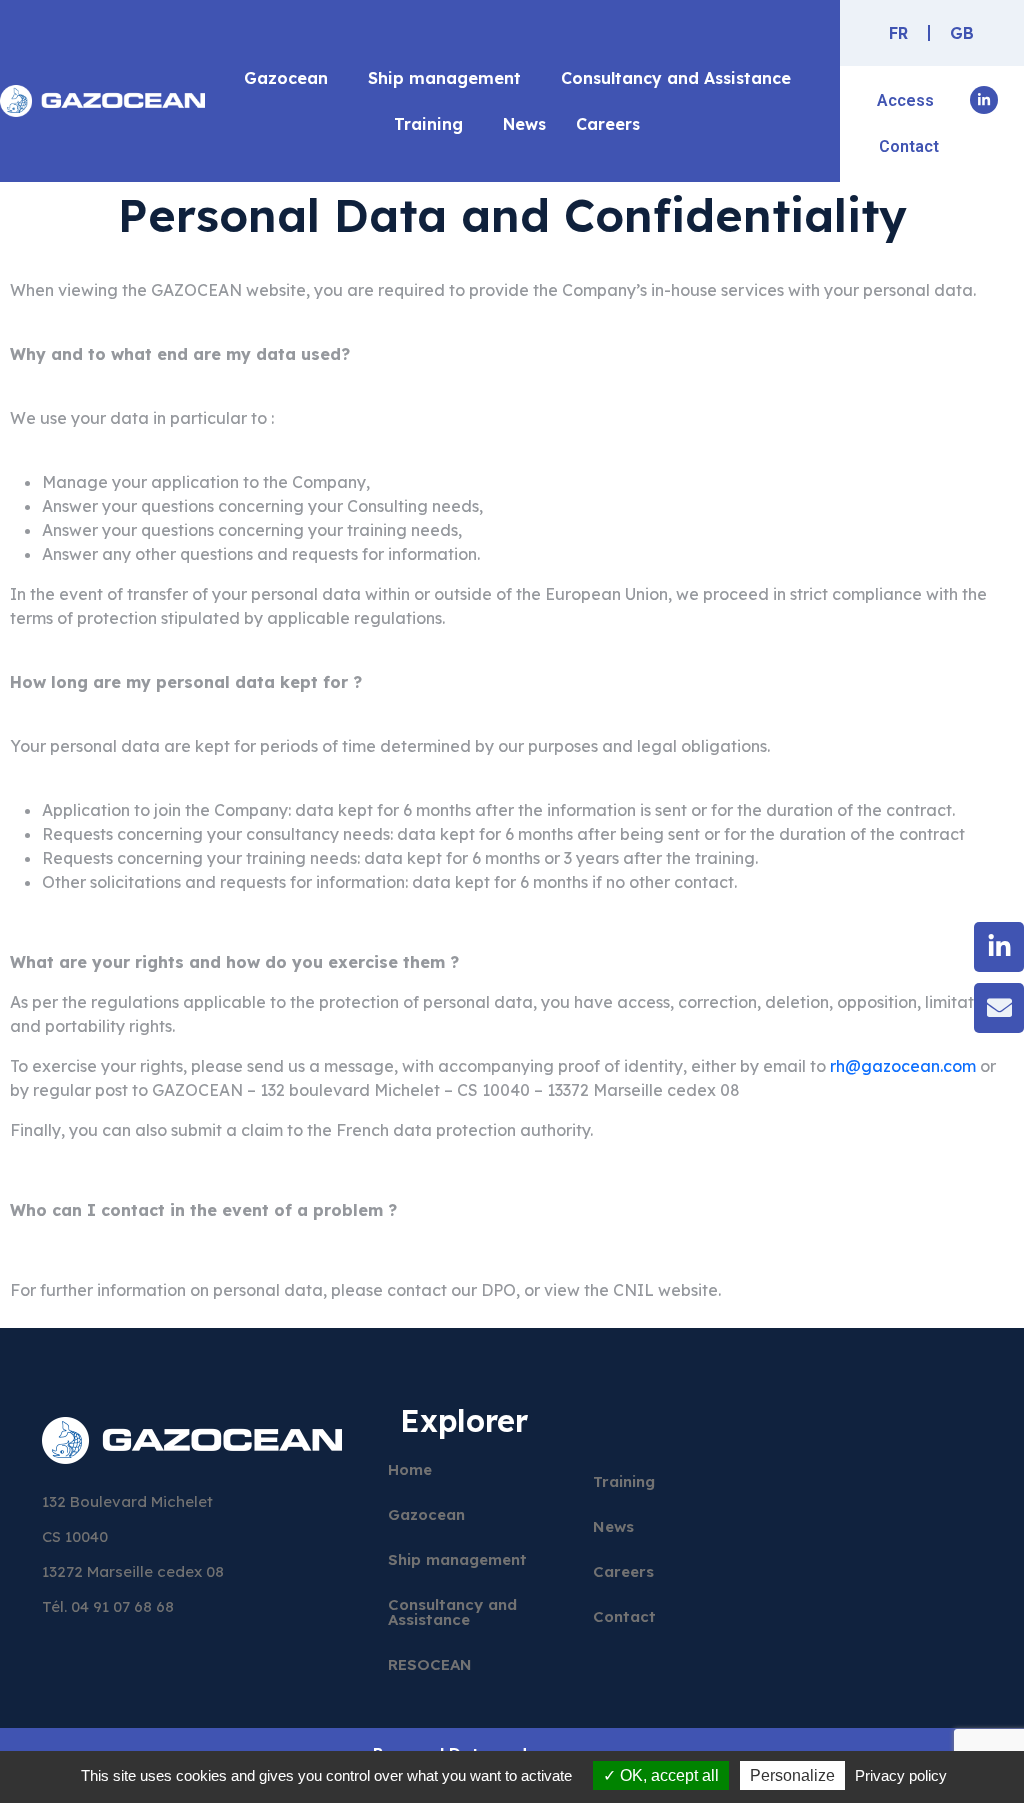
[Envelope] (999, 1008)
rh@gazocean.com (903, 1066)
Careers (608, 124)
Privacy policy (901, 1775)
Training (428, 124)
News (524, 124)
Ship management (444, 78)
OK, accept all (667, 1775)
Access (905, 100)
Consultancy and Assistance (676, 78)
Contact (909, 146)
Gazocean (286, 78)
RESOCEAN (430, 1664)
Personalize (792, 1775)
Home (410, 1469)
